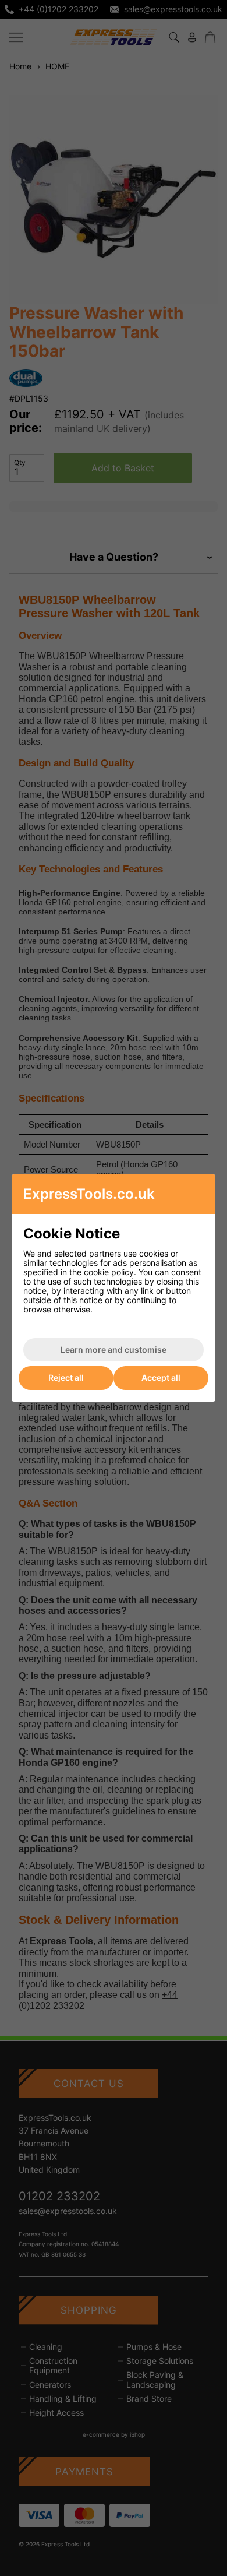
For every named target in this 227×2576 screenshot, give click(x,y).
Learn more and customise (114, 1349)
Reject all (66, 1377)
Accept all (161, 1377)
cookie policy (109, 1272)
